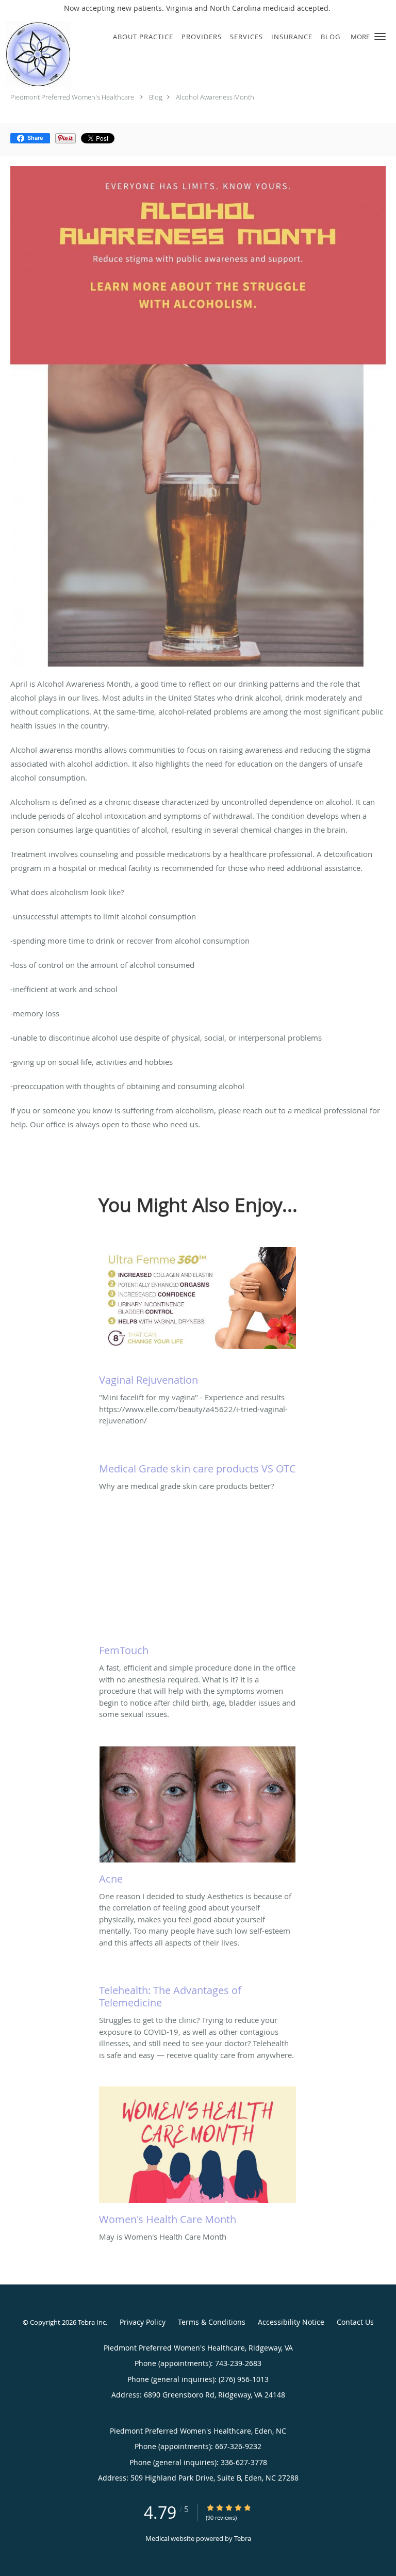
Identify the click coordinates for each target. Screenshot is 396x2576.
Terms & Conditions (212, 2322)
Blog (156, 97)
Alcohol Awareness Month (215, 97)
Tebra (243, 2538)
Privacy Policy (143, 2322)
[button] (380, 37)
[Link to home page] (47, 54)
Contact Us (355, 2322)
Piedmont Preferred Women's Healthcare (72, 97)
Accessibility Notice (291, 2322)
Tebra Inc (92, 2322)
